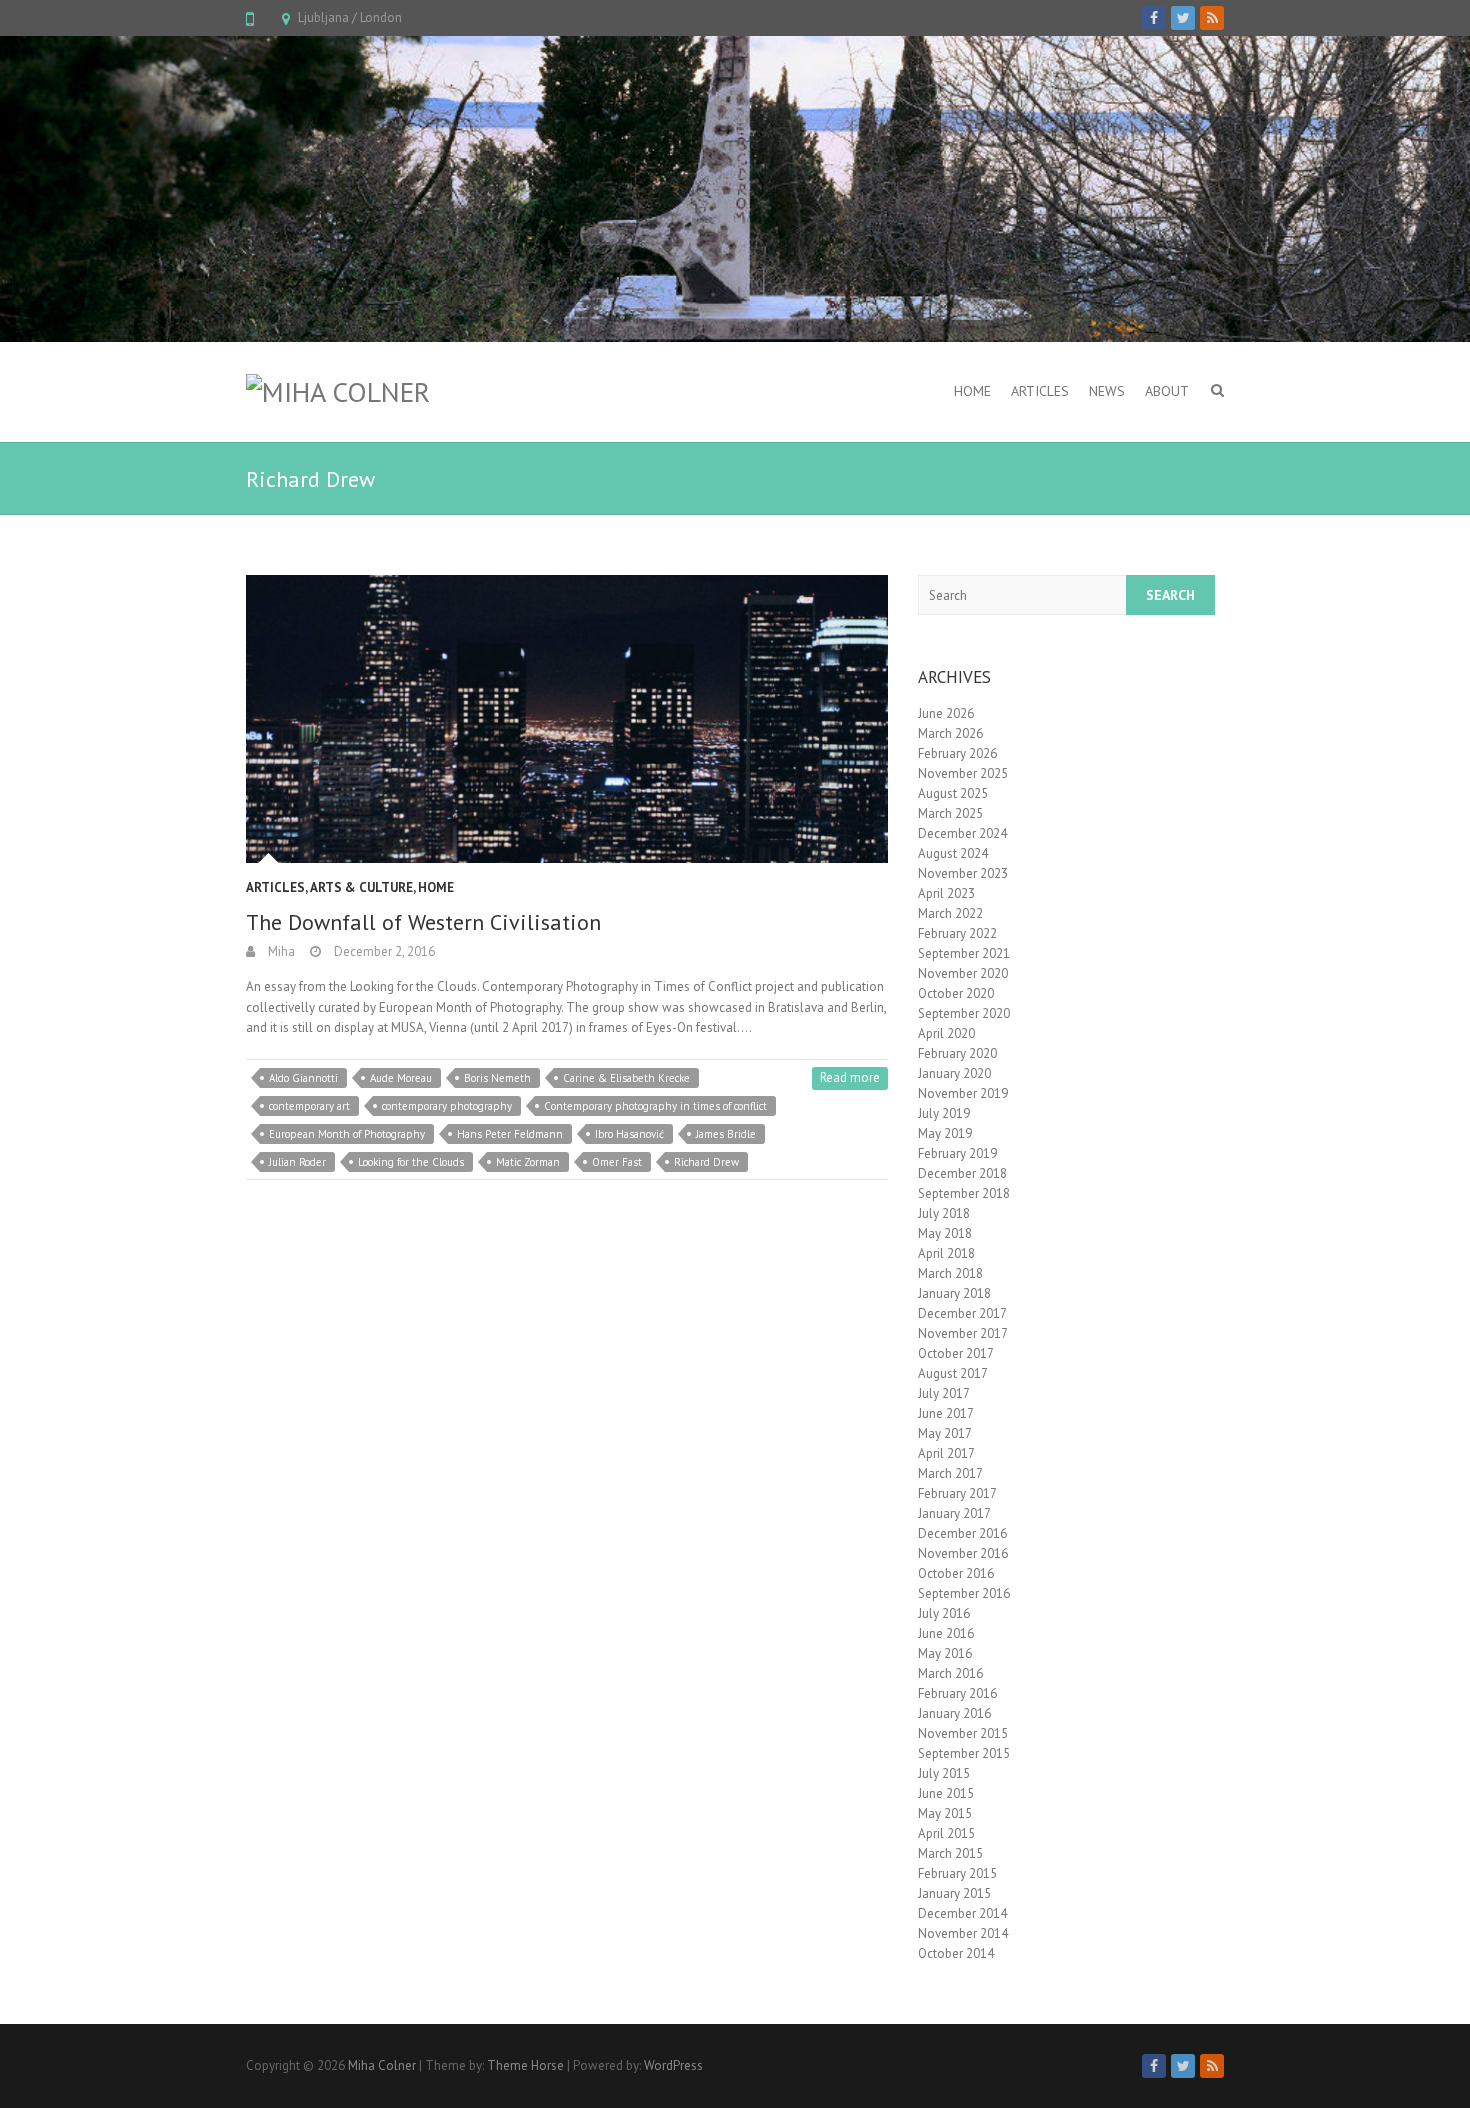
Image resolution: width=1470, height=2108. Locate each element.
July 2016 (944, 1613)
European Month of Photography (347, 1134)
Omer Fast (617, 1162)
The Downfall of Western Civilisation (423, 922)
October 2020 (956, 993)
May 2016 (945, 1653)
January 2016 (954, 1713)
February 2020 (957, 1053)
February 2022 (957, 933)
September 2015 (964, 1753)
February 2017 (957, 1493)
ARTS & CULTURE (361, 887)
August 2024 (953, 853)
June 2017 (946, 1413)
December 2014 (962, 1913)
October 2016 (956, 1573)
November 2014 (963, 1933)
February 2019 (957, 1153)
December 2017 (962, 1313)
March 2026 (950, 733)
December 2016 (962, 1533)
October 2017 (956, 1353)
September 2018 (964, 1193)
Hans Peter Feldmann (510, 1134)
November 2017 (963, 1333)
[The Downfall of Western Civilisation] (567, 718)
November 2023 (963, 873)
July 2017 (944, 1393)
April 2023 (946, 893)
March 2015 (950, 1853)
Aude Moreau (401, 1078)
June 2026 (946, 713)
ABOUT (1167, 391)
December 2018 (962, 1173)
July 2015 (944, 1773)
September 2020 (964, 1013)
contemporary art (309, 1106)
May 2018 (945, 1233)
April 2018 (946, 1253)
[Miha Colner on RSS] (1212, 18)
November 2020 (963, 973)
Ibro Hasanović (629, 1134)
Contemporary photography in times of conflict (655, 1106)
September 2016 (964, 1593)
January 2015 (954, 1893)
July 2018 (944, 1213)
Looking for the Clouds (411, 1162)
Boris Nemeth (497, 1078)
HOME (972, 391)
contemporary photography (447, 1106)
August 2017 (953, 1373)
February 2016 (957, 1693)
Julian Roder (297, 1162)
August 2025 (953, 793)
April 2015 (946, 1833)
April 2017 (946, 1453)
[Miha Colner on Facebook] (1154, 18)
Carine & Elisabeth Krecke (626, 1078)
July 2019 (944, 1113)
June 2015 (946, 1793)
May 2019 (945, 1133)
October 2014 (956, 1953)
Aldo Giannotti (303, 1078)
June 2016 (946, 1633)
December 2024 (962, 833)
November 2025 (963, 773)
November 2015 (963, 1733)
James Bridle (726, 1134)
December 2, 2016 (383, 951)
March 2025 (950, 813)
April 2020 (946, 1033)
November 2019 (963, 1093)
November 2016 (963, 1553)
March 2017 (950, 1473)
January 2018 (954, 1293)
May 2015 (945, 1813)
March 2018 (950, 1273)
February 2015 (957, 1873)
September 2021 (964, 953)
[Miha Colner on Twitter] (1183, 18)
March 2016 (950, 1673)
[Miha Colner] (338, 391)
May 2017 (945, 1433)
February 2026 (957, 753)
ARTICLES (1040, 391)
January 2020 (954, 1073)
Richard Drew (706, 1162)
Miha (280, 951)
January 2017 (954, 1513)
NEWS (1107, 391)
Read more (850, 1077)
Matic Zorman (528, 1162)
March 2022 (950, 913)
